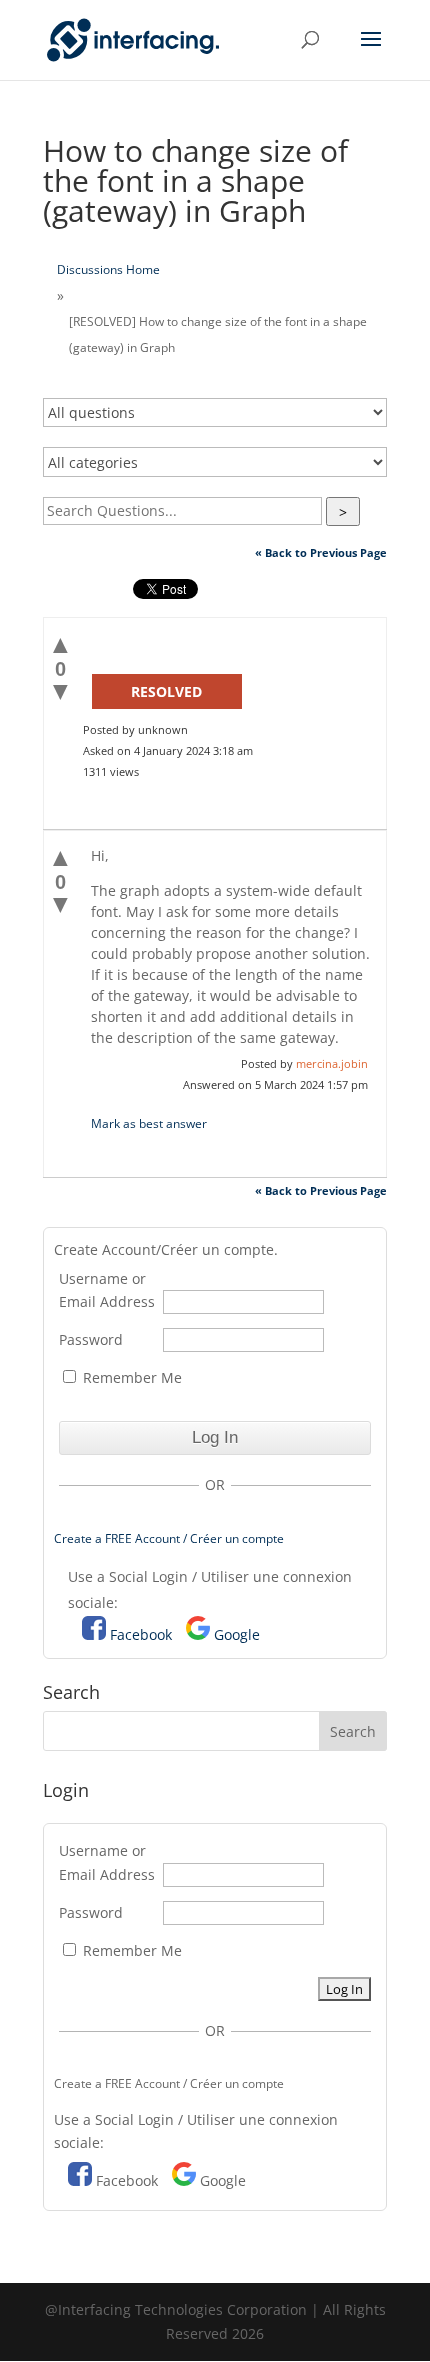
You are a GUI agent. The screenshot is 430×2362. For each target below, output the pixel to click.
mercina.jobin (332, 1063)
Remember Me (130, 1377)
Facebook (141, 1634)
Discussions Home (108, 269)
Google (237, 1634)
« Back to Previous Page (321, 552)
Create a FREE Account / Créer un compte (169, 1538)
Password (91, 1339)
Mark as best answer (149, 1123)
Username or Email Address (107, 1290)
